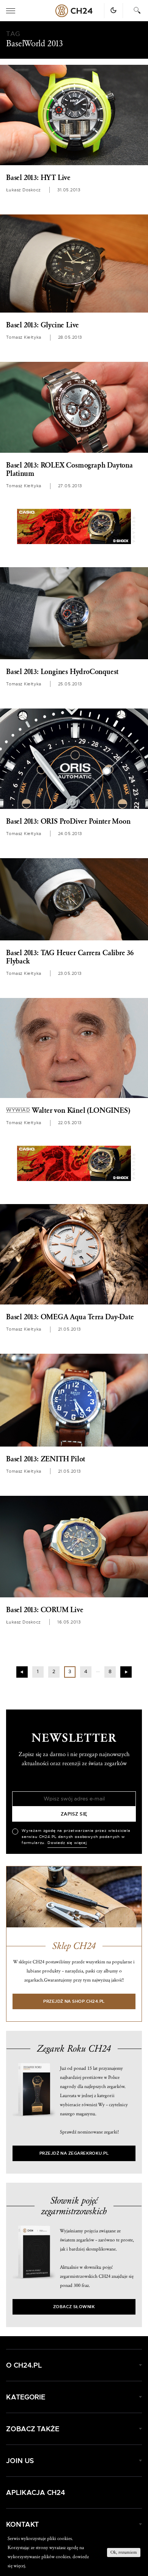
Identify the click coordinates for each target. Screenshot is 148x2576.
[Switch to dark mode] (113, 10)
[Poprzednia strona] (22, 1672)
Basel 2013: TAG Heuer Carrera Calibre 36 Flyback (70, 957)
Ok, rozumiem (124, 2552)
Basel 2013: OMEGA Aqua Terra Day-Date (70, 1317)
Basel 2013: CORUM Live (45, 1610)
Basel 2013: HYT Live (38, 178)
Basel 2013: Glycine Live (43, 325)
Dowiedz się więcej (67, 1843)
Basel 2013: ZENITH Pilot (46, 1459)
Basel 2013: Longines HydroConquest (62, 672)
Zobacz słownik (74, 2307)
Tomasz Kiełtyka (24, 337)
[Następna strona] (126, 1672)
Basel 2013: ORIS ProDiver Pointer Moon (68, 821)
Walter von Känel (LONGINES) (68, 1110)
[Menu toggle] (11, 11)
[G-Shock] (74, 526)
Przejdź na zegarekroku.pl (74, 2153)
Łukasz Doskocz (23, 190)
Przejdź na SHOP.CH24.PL (74, 2001)
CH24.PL (74, 11)
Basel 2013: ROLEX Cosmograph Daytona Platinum (69, 469)
